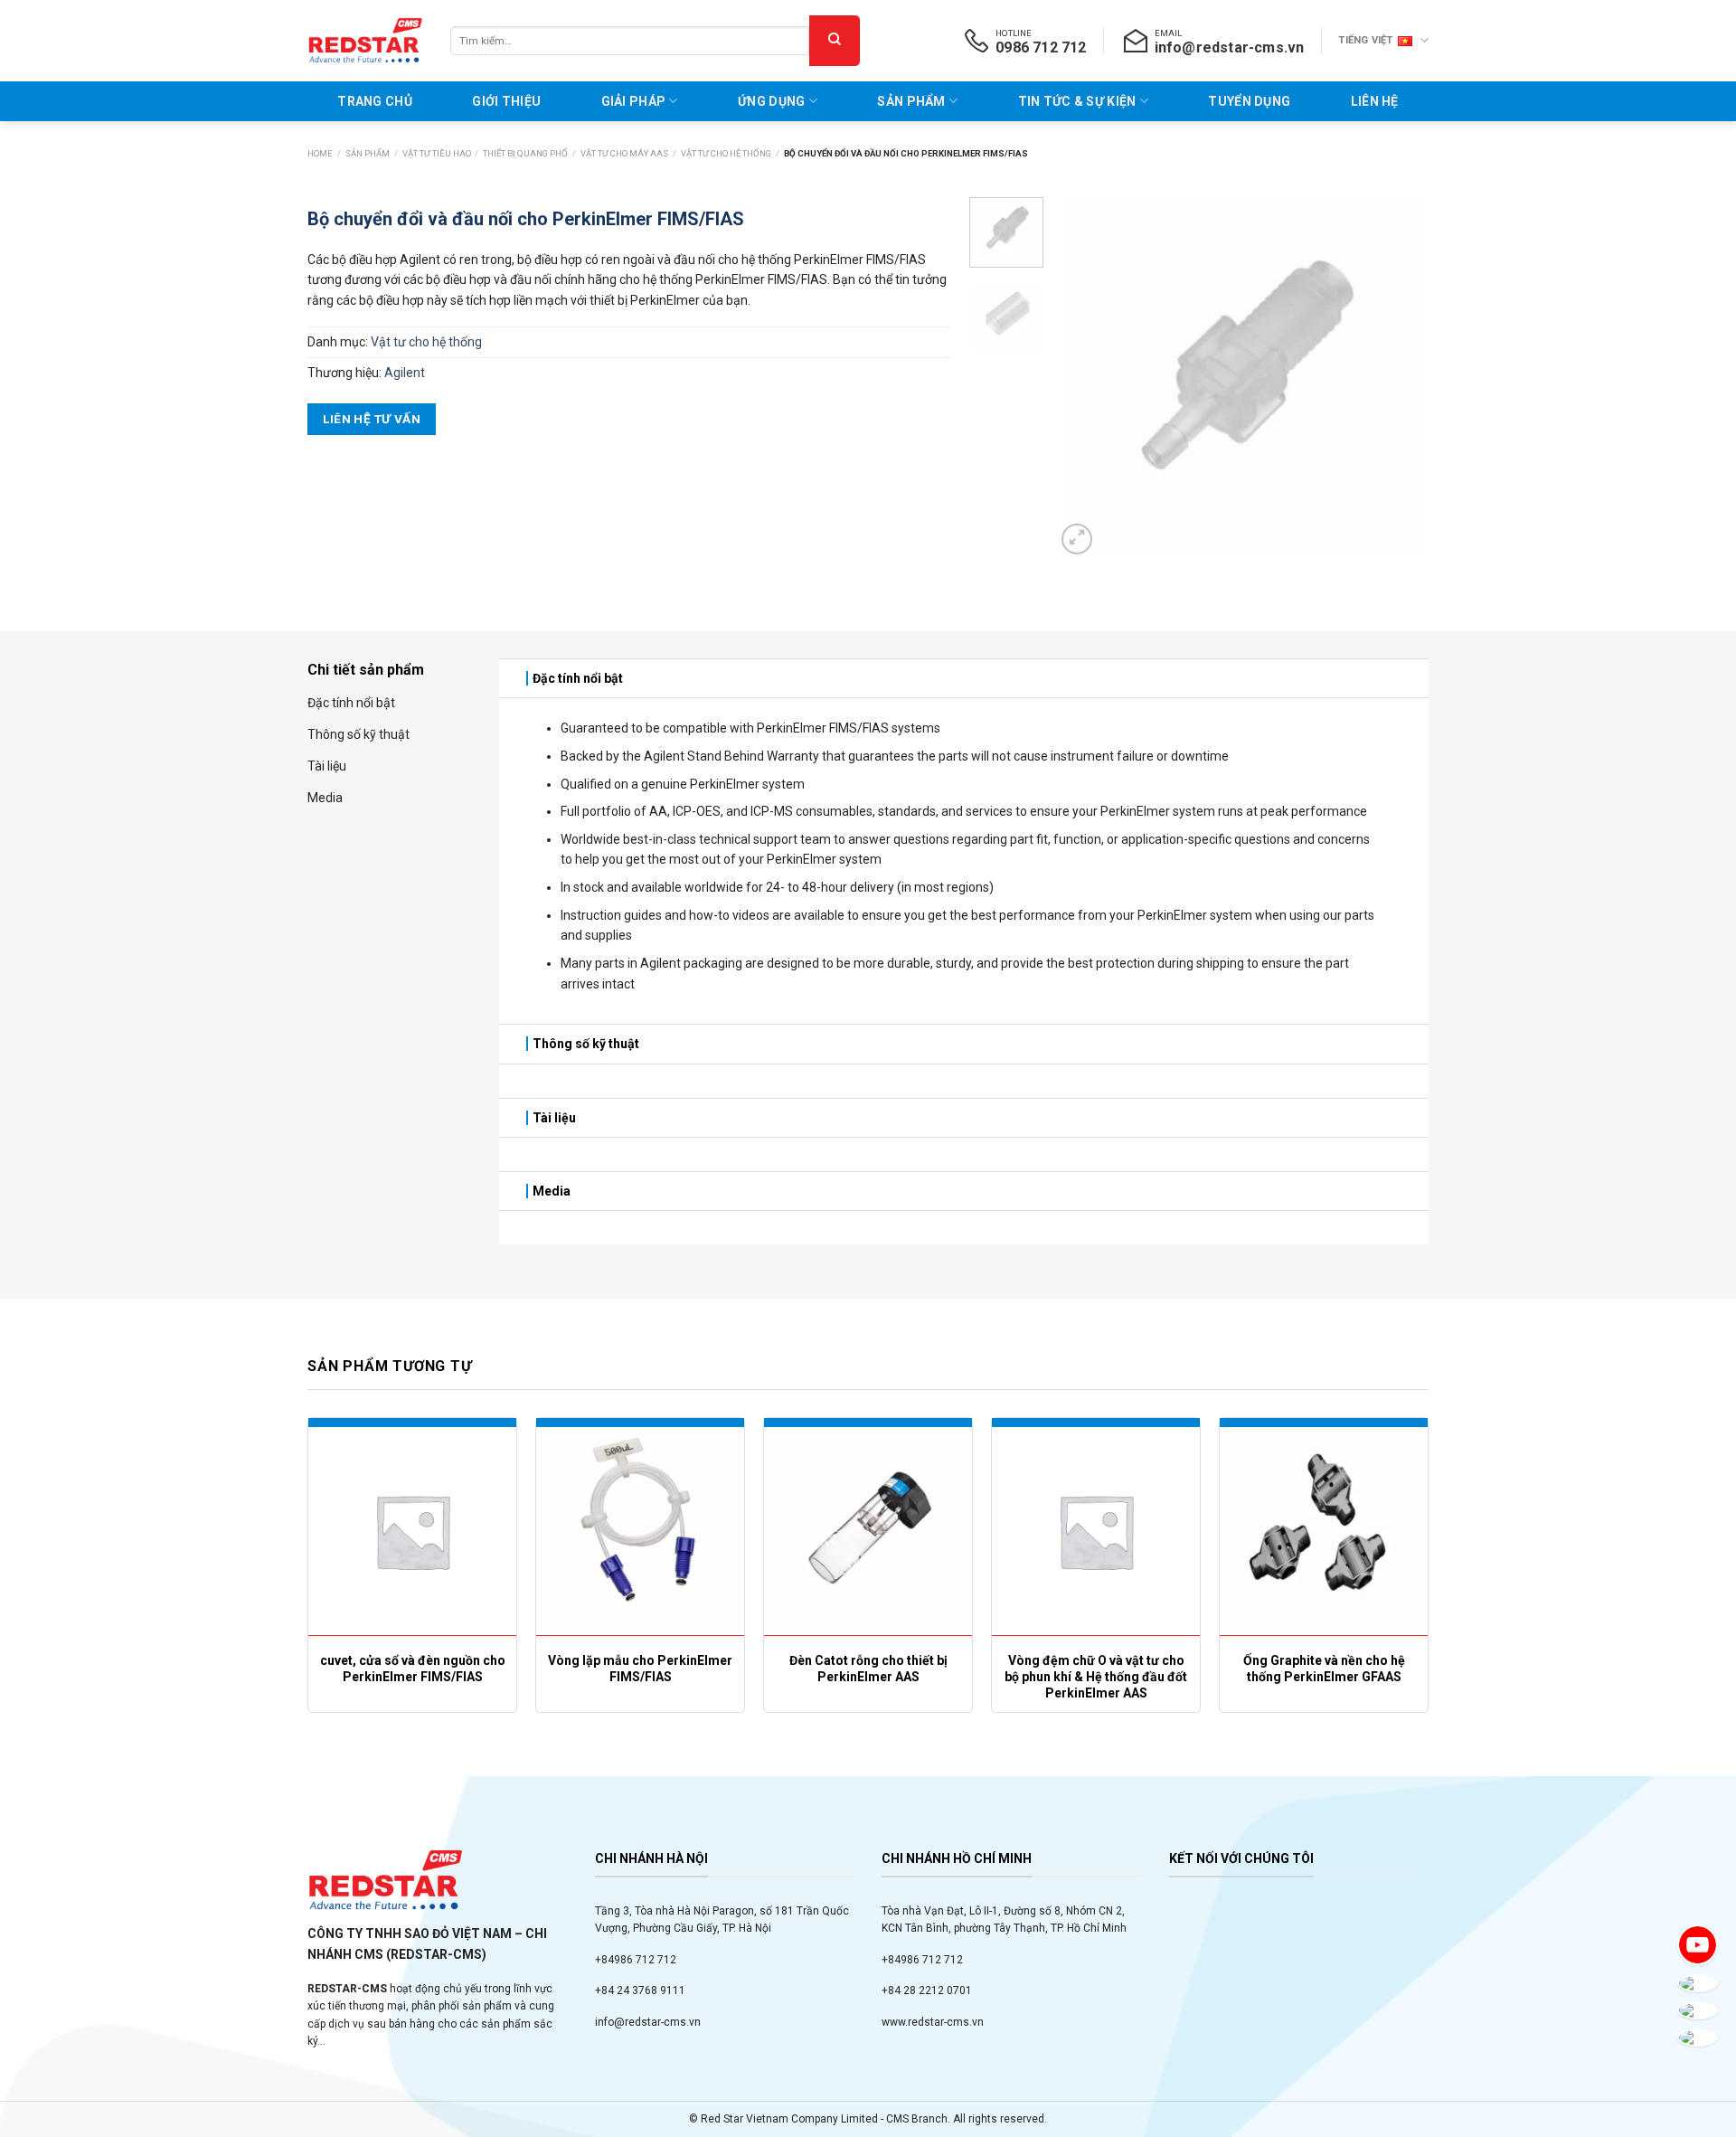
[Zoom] (1077, 539)
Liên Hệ (1375, 101)
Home (320, 153)
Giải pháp (634, 101)
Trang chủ (375, 101)
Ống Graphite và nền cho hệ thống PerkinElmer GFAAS (1324, 1669)
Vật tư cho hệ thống (726, 153)
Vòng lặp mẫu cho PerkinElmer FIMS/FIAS (640, 1669)
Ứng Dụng (771, 101)
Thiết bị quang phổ (525, 153)
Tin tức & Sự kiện (1077, 101)
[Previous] (1086, 378)
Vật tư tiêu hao (437, 153)
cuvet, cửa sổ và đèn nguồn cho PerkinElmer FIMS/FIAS (413, 1669)
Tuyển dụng (1249, 101)
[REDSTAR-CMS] (365, 41)
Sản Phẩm (911, 101)
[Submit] (835, 41)
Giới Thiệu (506, 101)
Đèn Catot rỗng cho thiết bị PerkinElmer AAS (868, 1669)
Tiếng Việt (1365, 40)
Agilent (405, 373)
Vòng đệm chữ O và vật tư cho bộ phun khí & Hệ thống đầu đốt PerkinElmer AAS (1096, 1677)
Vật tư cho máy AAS (624, 153)
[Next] (1399, 378)
